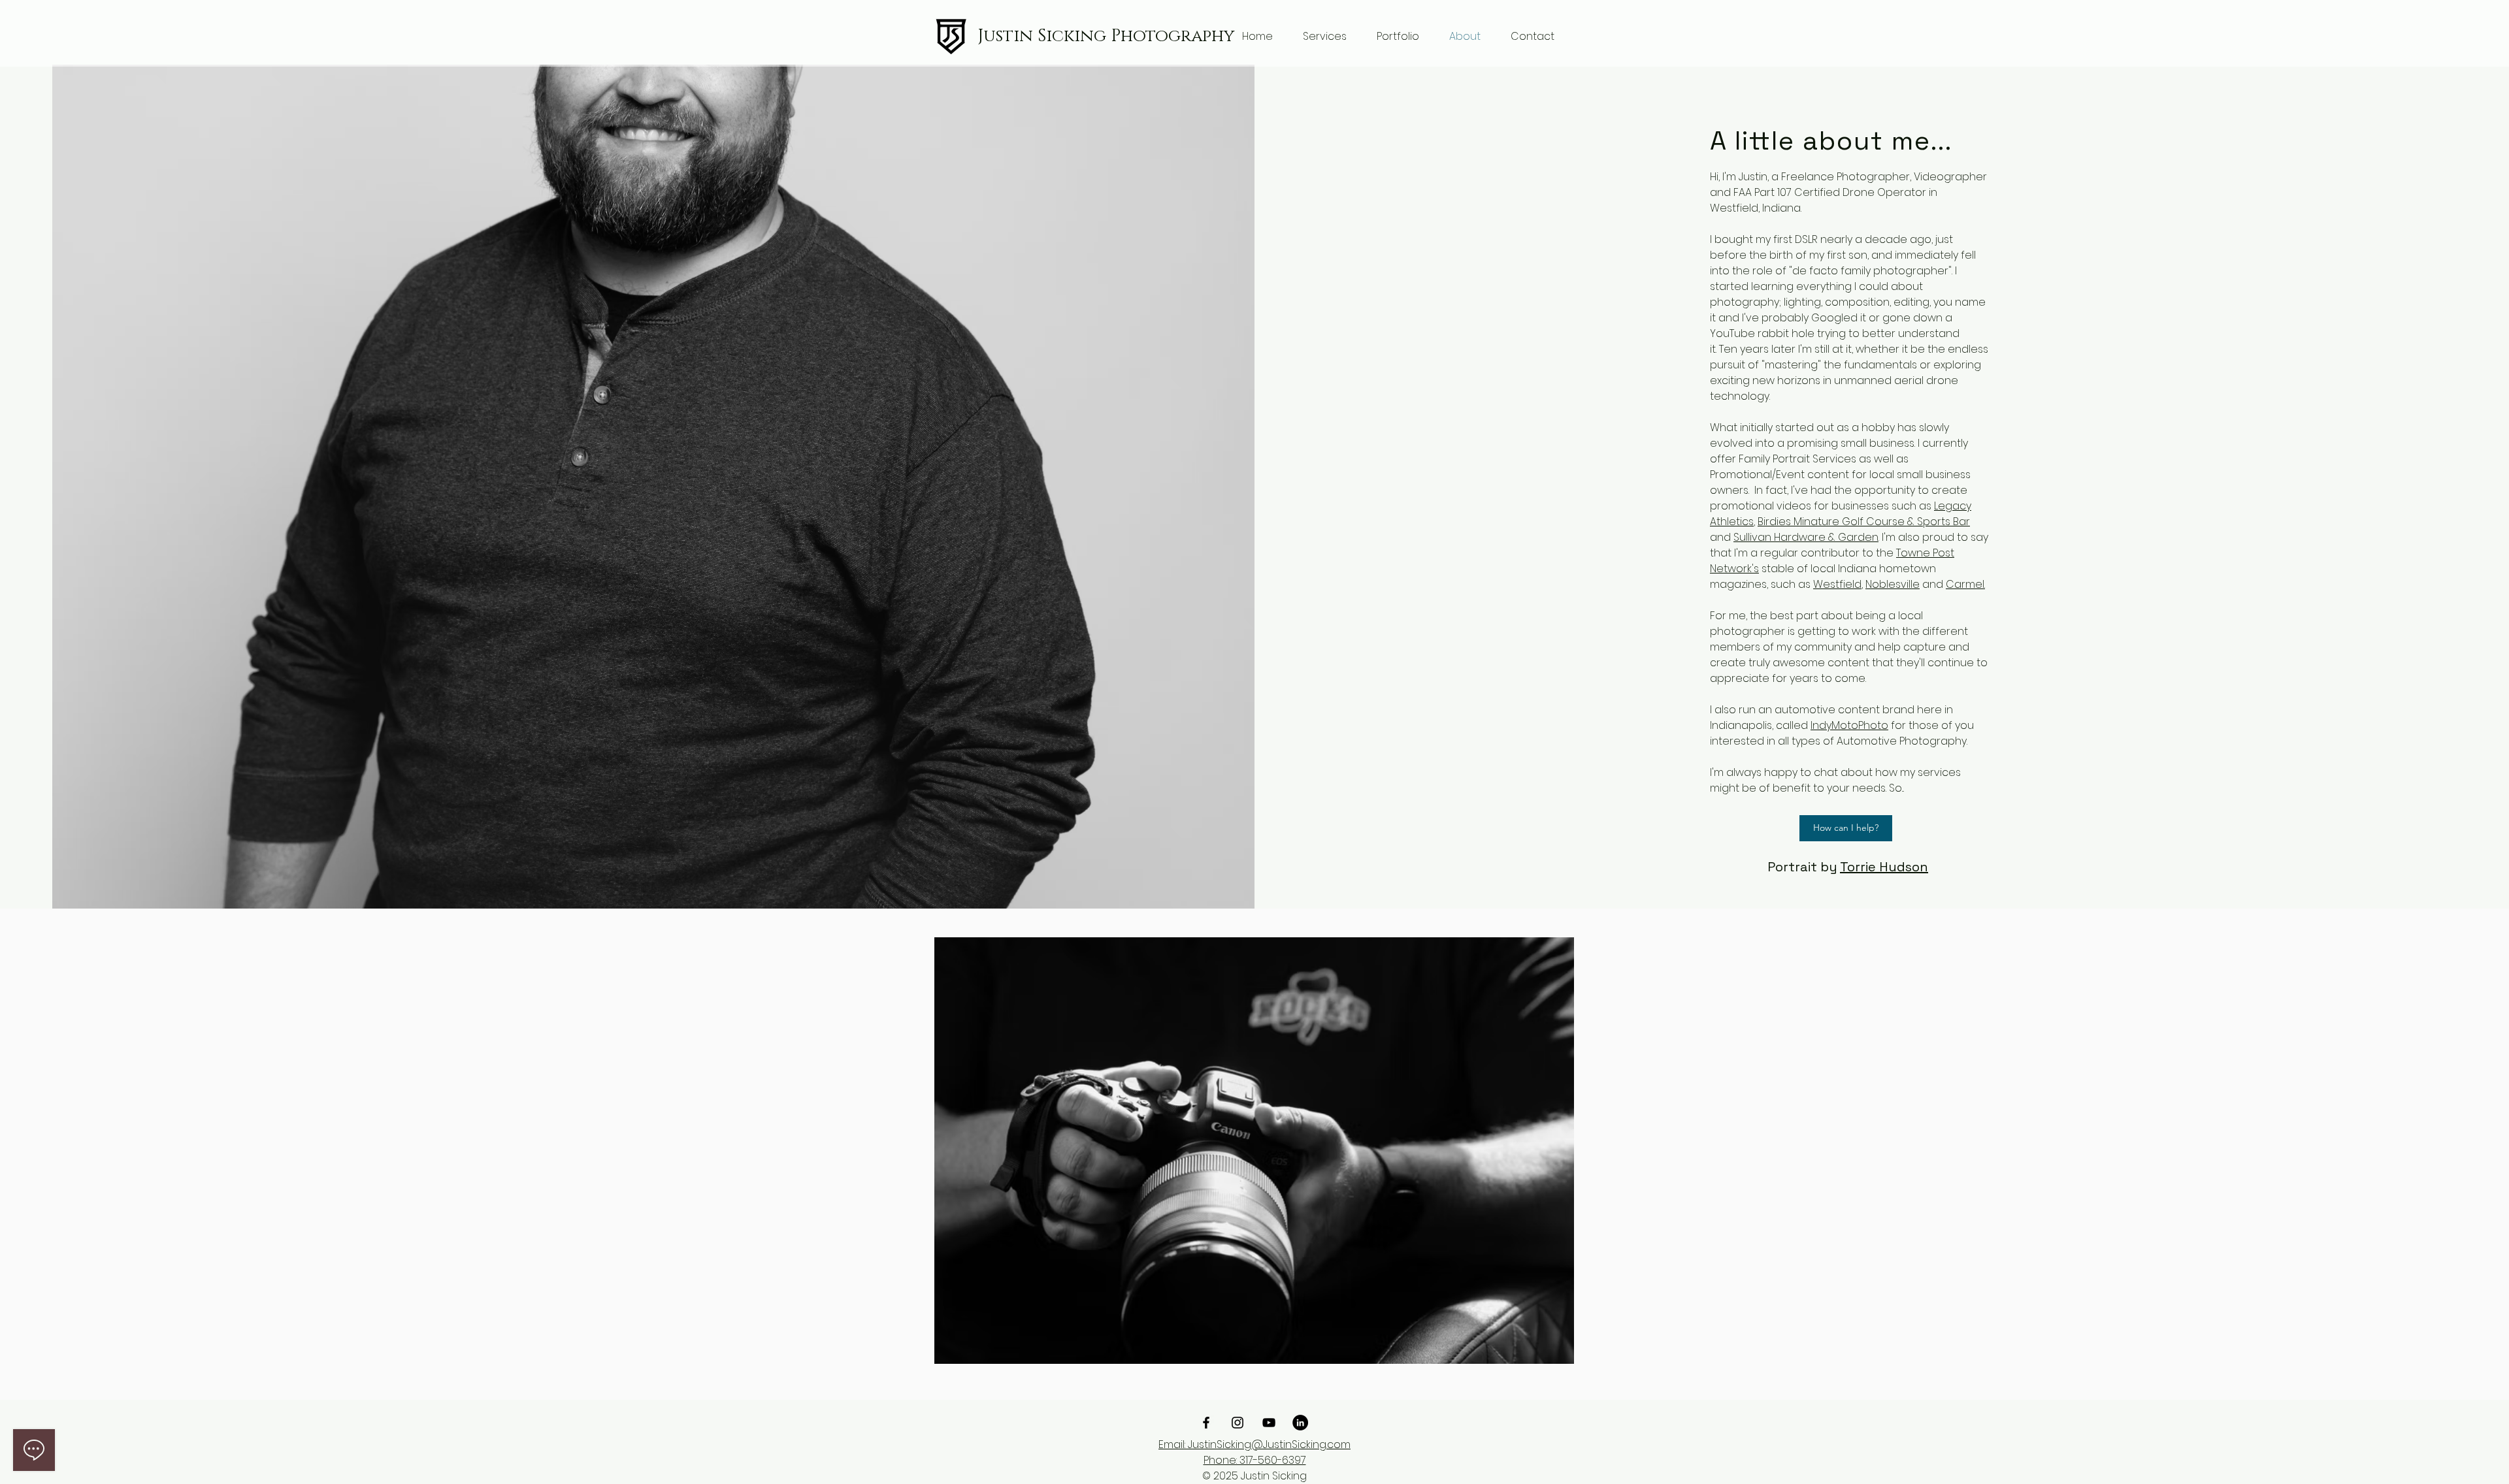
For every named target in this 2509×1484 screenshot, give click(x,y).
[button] (1325, 37)
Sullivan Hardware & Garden (1806, 537)
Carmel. (1965, 584)
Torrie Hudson (1884, 867)
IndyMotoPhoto (1849, 725)
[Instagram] (1238, 1423)
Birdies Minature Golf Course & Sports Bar (1864, 522)
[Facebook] (1206, 1423)
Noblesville (1893, 584)
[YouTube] (1269, 1423)
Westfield (1837, 584)
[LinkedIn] (1300, 1423)
